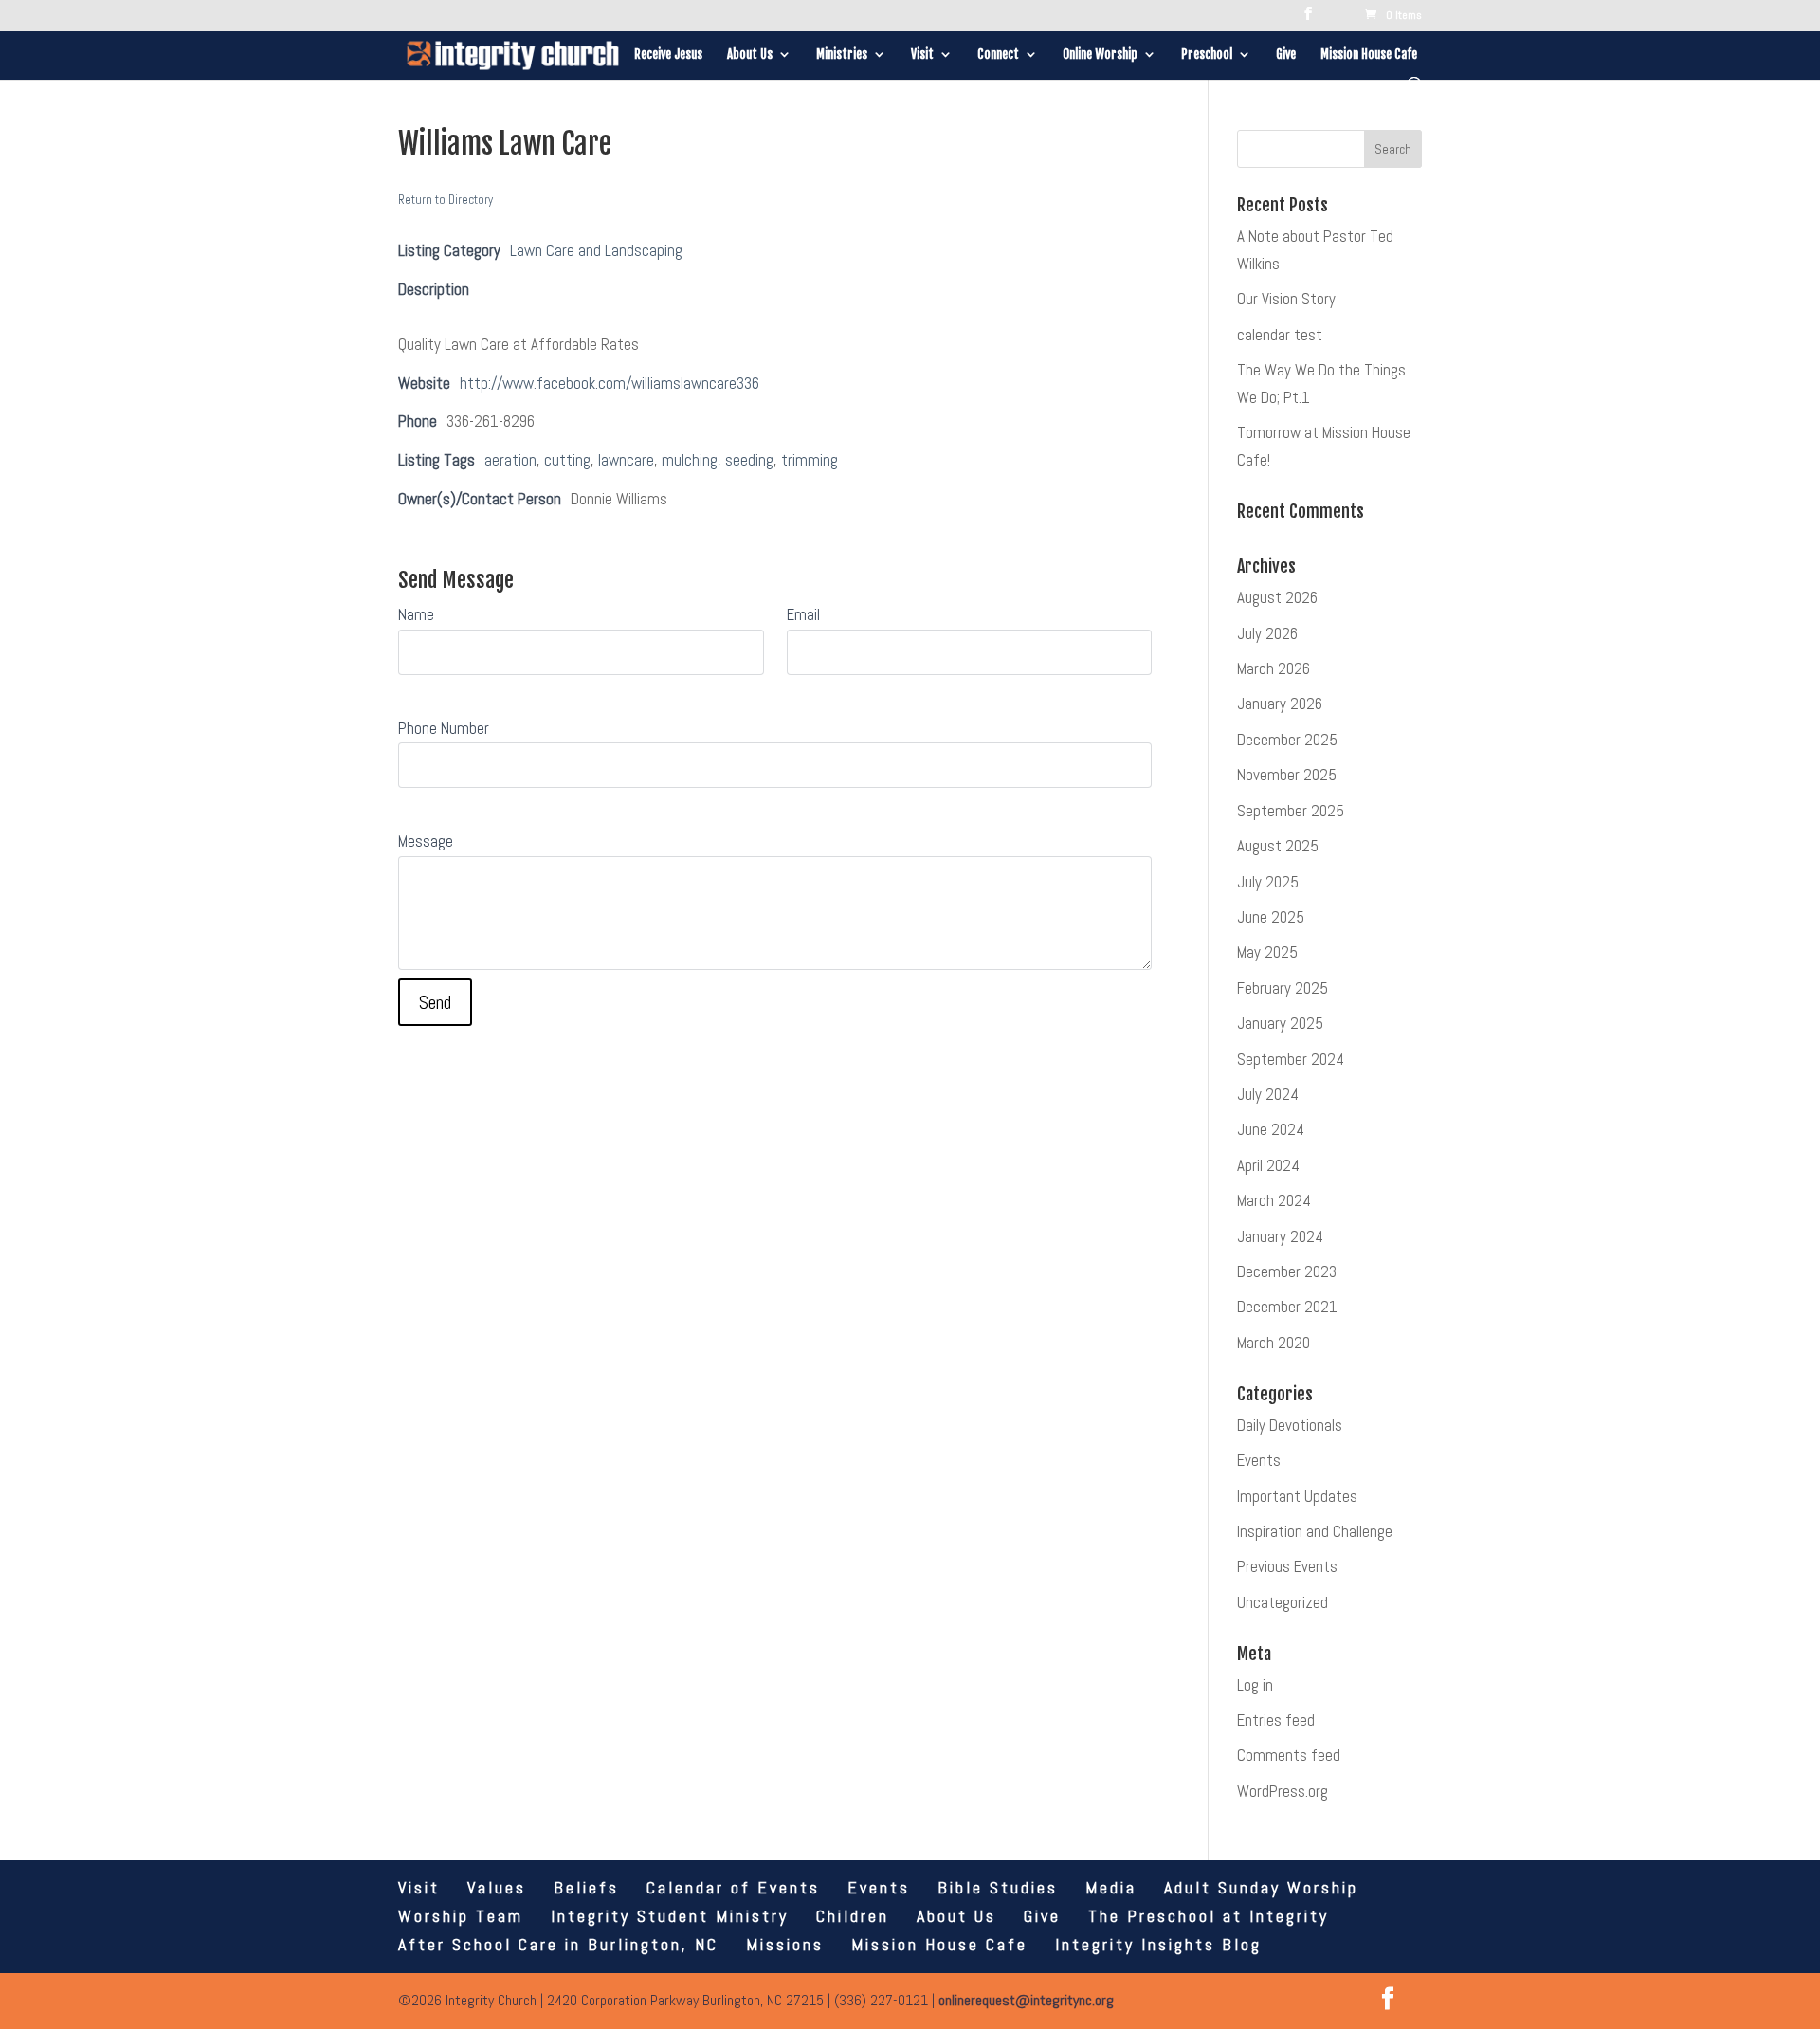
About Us (750, 55)
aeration (510, 460)
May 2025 (1267, 952)
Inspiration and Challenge (1315, 1531)
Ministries (842, 55)
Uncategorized (1283, 1602)
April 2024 (1268, 1165)
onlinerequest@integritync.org (1026, 2000)
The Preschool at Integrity (1209, 1916)
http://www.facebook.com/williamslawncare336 (610, 383)
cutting (567, 460)
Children (853, 1916)
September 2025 (1291, 811)
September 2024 (1291, 1059)
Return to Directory (446, 200)
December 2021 (1287, 1307)
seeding (749, 460)
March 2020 (1274, 1343)
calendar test (1280, 335)
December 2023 (1287, 1271)
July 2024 (1268, 1094)
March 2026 (1274, 668)
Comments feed (1289, 1755)
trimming (810, 460)
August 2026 (1277, 597)
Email (803, 614)
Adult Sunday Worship (1261, 1887)
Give (1286, 55)
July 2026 (1267, 633)
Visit (922, 55)
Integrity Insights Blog (1158, 1944)
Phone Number (444, 728)
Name (416, 614)
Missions (785, 1944)
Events (1259, 1460)
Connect (998, 55)
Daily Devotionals (1290, 1425)
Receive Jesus (668, 55)
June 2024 (1271, 1129)
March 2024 (1274, 1200)
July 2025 (1268, 882)
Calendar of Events (733, 1887)
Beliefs (586, 1887)
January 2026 (1280, 704)
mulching (690, 460)
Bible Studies (998, 1887)
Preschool (1207, 55)
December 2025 (1287, 740)
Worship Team (461, 1916)
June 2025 (1271, 917)
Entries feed (1276, 1720)
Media (1111, 1887)
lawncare (626, 460)
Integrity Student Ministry (670, 1916)
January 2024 (1280, 1236)
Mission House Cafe (1369, 55)
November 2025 (1287, 775)
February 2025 (1283, 988)
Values (497, 1887)
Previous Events (1287, 1566)
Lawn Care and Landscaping (596, 250)
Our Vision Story (1286, 299)
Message (426, 841)
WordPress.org (1283, 1791)
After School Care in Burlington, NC (558, 1944)
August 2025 (1278, 846)
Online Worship (1100, 55)
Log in (1255, 1685)
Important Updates (1297, 1496)
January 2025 (1280, 1023)
